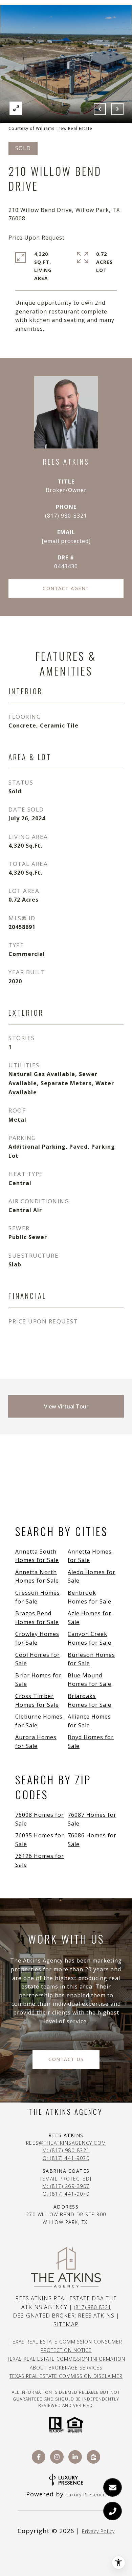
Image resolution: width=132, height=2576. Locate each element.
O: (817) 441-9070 (66, 2158)
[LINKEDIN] (75, 2457)
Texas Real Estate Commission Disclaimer (66, 2376)
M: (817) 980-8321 (66, 2150)
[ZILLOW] (93, 2457)
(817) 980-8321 (66, 516)
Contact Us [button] (66, 2059)
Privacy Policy (98, 2531)
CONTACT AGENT (66, 588)
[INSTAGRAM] (57, 2457)
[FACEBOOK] (39, 2457)
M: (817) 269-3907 (66, 2186)
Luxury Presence (86, 2495)
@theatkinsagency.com (73, 2143)
